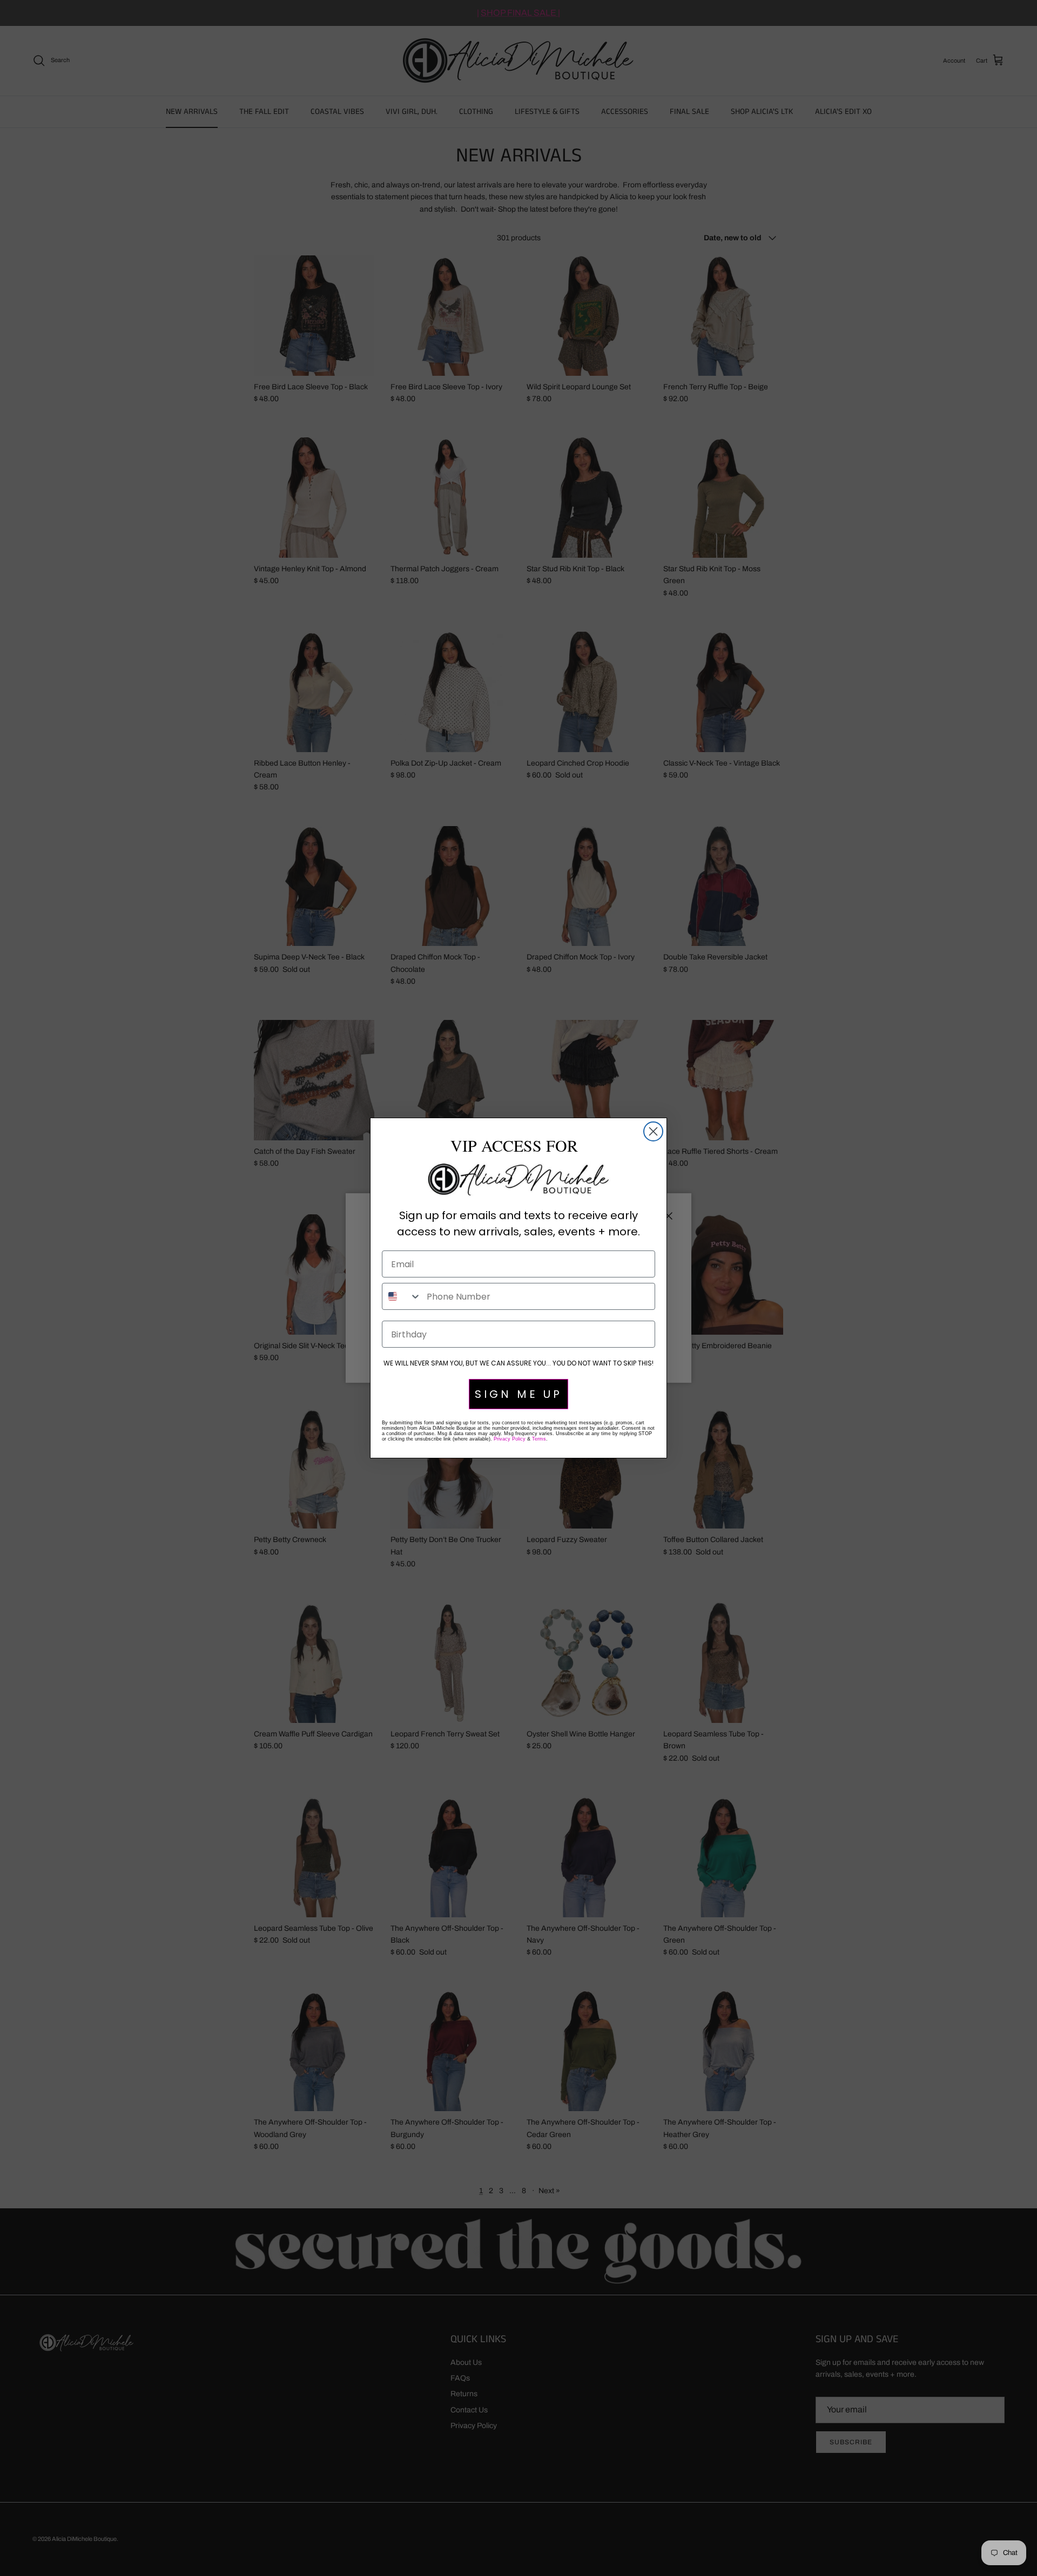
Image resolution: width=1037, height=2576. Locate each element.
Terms (539, 1439)
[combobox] (402, 1296)
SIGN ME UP (518, 1394)
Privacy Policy (510, 1439)
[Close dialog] (653, 1131)
